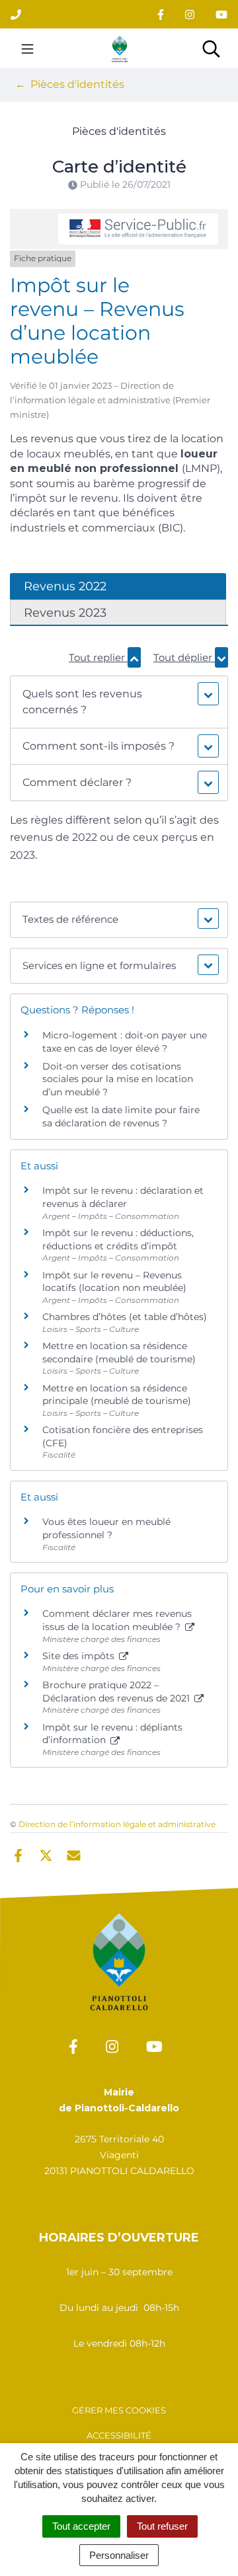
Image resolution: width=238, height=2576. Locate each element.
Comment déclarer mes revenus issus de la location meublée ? (117, 1620)
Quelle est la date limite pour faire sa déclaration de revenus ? (121, 1116)
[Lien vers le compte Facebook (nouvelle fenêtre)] (161, 14)
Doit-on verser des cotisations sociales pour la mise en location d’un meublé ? (118, 1079)
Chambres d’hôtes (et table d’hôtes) (125, 1317)
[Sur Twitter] (46, 1854)
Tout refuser (162, 2526)
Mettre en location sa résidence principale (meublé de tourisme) (117, 1395)
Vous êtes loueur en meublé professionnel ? (106, 1528)
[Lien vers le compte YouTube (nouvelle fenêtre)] (221, 14)
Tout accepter (81, 2526)
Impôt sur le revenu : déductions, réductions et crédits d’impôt (118, 1239)
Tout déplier (184, 657)
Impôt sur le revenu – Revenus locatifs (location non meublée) (114, 1282)
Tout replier (98, 657)
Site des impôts (80, 1656)
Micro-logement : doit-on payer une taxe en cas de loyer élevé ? (125, 1042)
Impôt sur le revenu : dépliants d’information (112, 1734)
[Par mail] (74, 1854)
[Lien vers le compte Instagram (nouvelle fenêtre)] (190, 14)
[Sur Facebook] (18, 1854)
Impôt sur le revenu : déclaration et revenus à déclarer (123, 1197)
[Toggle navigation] (27, 48)
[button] (119, 702)
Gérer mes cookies (119, 2410)
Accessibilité (119, 2435)
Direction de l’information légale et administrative (117, 1824)
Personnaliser (119, 2555)
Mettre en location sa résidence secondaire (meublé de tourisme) (119, 1352)
